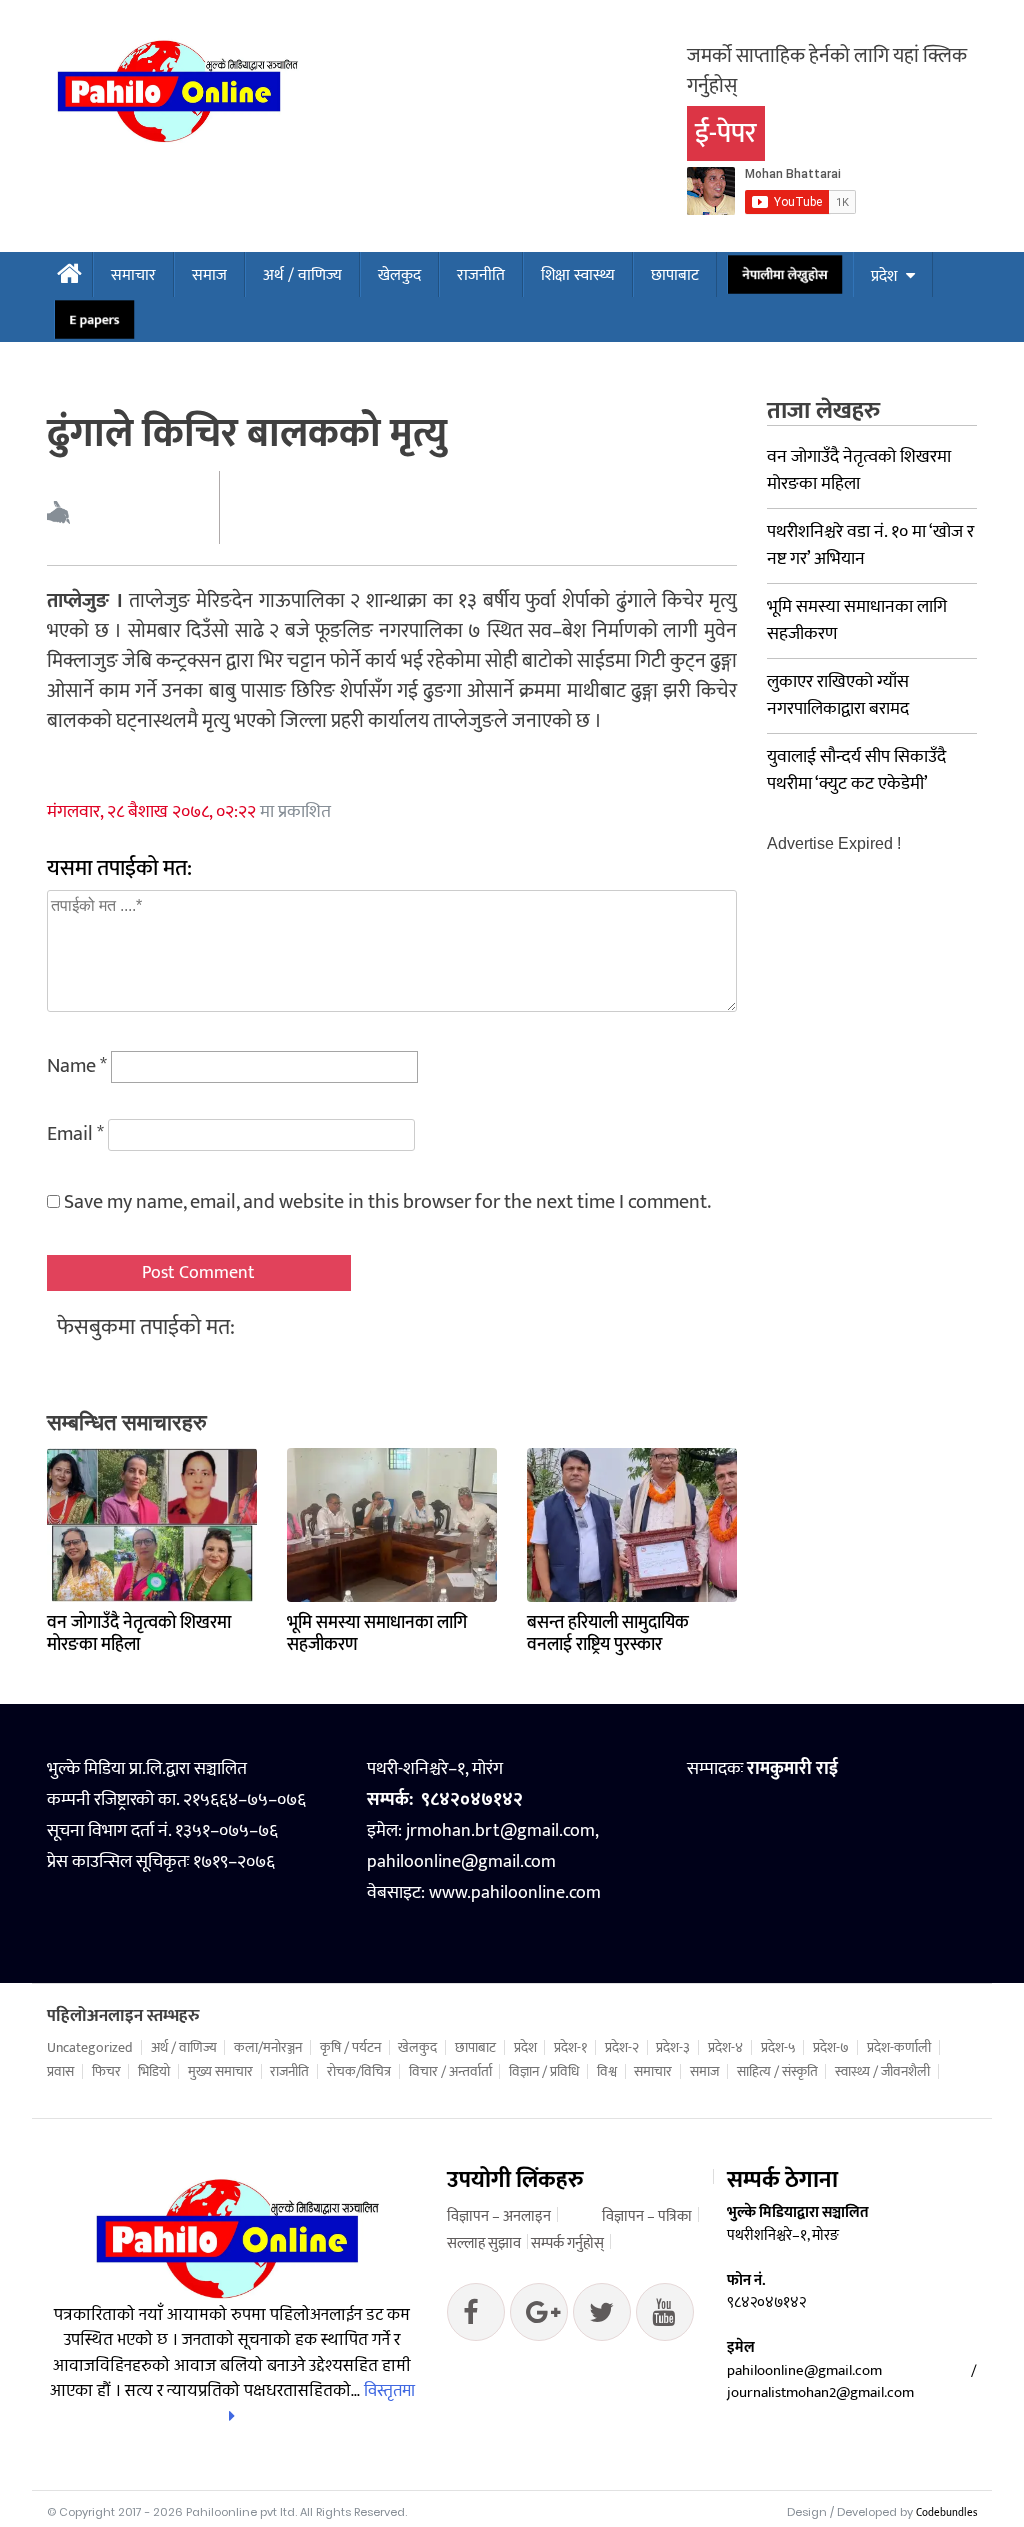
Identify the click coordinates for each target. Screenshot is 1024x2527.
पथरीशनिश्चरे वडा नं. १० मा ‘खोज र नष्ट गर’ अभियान (870, 545)
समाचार (133, 275)
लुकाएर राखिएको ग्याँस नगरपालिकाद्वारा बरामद (838, 695)
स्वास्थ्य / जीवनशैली (882, 2072)
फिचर (106, 2072)
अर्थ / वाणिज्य (302, 275)
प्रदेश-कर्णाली (899, 2048)
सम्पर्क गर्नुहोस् (567, 2243)
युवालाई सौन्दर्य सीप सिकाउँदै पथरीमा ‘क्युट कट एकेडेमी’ (856, 770)
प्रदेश (884, 276)
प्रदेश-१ (570, 2048)
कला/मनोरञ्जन (268, 2048)
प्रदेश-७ (831, 2048)
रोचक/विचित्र (359, 2072)
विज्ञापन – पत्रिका (647, 2216)
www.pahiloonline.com (515, 1893)
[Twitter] (539, 2317)
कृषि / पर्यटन (350, 2048)
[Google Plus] (602, 2317)
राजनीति (481, 275)
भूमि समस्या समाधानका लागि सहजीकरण (377, 1634)
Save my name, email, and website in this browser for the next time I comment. (387, 1202)
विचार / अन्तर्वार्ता (450, 2072)
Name (77, 1066)
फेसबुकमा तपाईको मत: (146, 1327)
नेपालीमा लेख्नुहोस (785, 275)
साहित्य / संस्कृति (777, 2072)
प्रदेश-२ (622, 2048)
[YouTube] (665, 2317)
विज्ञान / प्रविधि (544, 2072)
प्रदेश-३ (673, 2048)
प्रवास (60, 2072)
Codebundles (946, 2513)
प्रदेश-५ (778, 2048)
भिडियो (154, 2072)
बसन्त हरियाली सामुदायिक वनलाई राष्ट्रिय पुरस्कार (608, 1634)
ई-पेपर (726, 133)
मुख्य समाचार (220, 2072)
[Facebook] (476, 2317)
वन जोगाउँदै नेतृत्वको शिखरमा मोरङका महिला (139, 1634)
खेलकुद (399, 275)
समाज (209, 275)
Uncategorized (90, 2048)
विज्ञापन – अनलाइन (499, 2216)
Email (75, 1134)
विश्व (607, 2072)
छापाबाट (675, 275)
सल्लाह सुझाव (484, 2243)
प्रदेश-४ (725, 2048)
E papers (95, 320)
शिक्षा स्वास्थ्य (578, 275)
